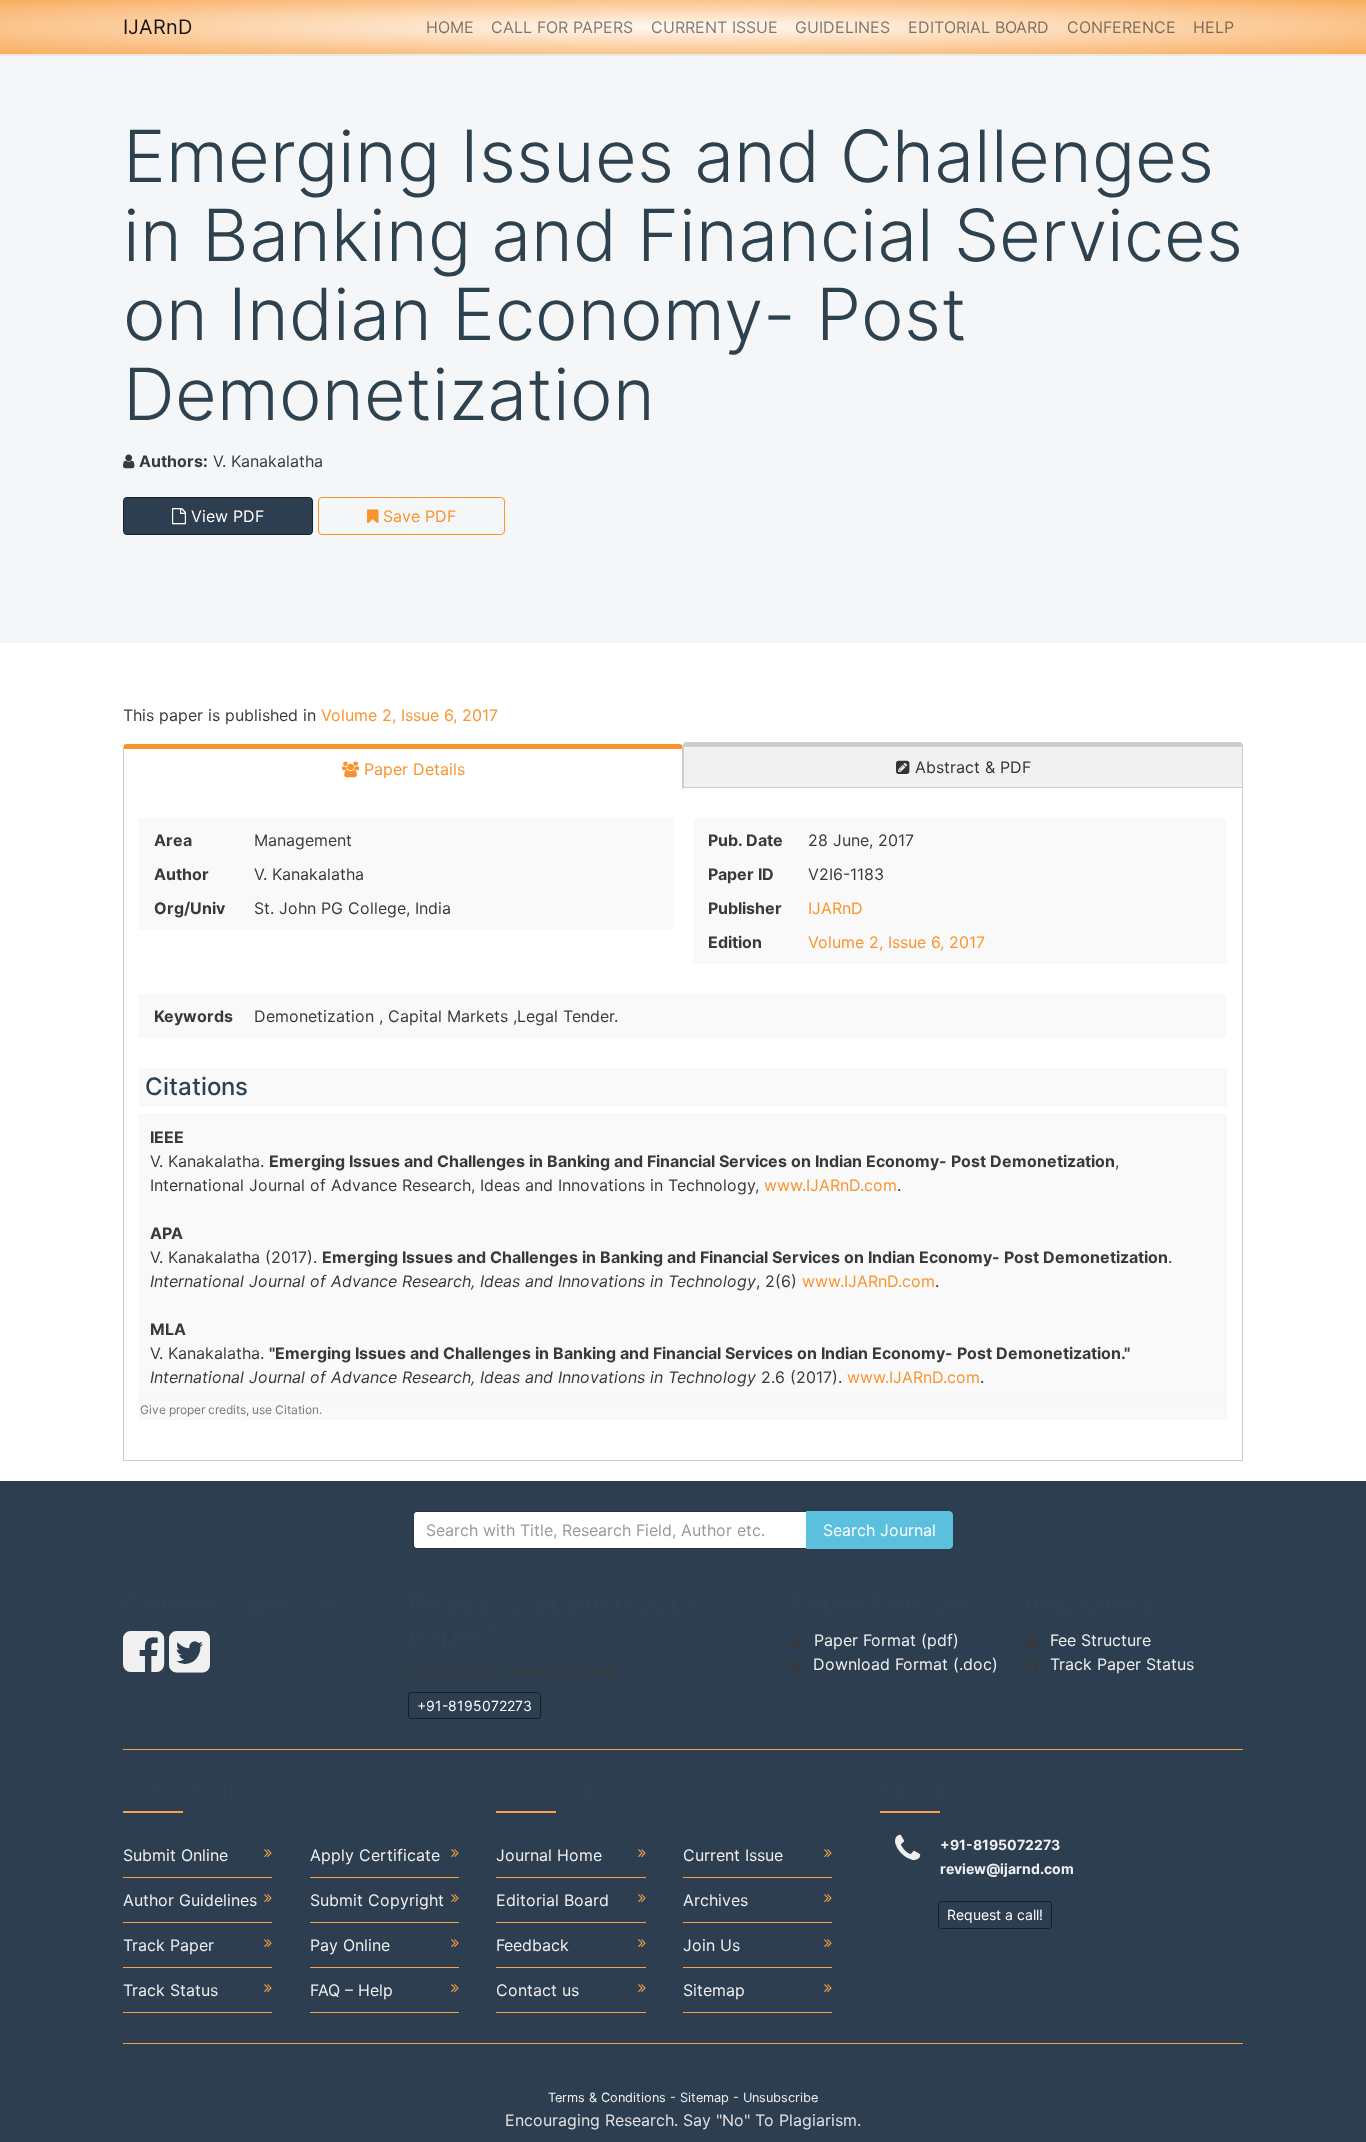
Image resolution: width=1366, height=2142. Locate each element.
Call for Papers (562, 27)
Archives (715, 1900)
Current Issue (714, 27)
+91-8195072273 (474, 1705)
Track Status (170, 1990)
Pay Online (350, 1945)
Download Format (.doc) (905, 1664)
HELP (1213, 27)
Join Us (711, 1945)
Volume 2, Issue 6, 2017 (409, 715)
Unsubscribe (780, 2097)
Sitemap (714, 1990)
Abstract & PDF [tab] (970, 767)
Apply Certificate (375, 1855)
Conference (1121, 27)
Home (450, 27)
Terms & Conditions (607, 2097)
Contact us (537, 1990)
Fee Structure (1100, 1640)
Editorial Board (978, 27)
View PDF (225, 516)
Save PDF (417, 516)
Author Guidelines (190, 1900)
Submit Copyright (377, 1900)
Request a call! (995, 1914)
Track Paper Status (1122, 1664)
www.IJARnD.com (830, 1185)
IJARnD (157, 27)
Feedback (532, 1945)
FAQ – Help (351, 1990)
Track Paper (168, 1945)
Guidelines (842, 27)
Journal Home (549, 1855)
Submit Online (175, 1855)
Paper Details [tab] (412, 769)
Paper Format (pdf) (886, 1640)
